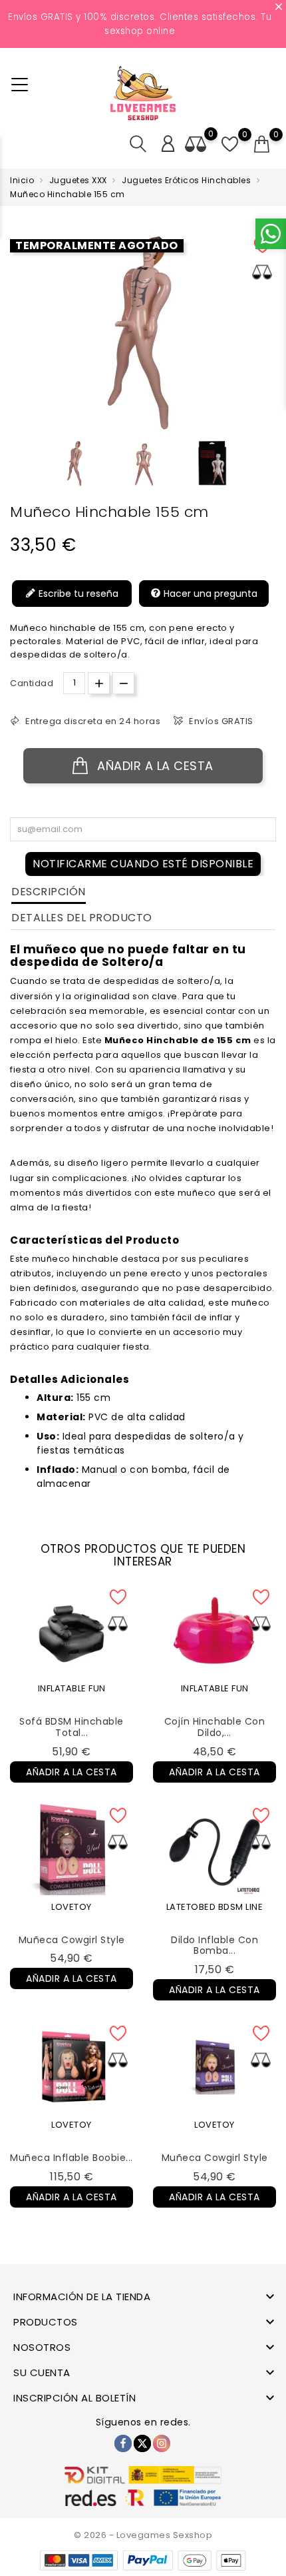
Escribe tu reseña (77, 593)
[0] (262, 145)
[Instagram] (162, 2443)
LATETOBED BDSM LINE (215, 1907)
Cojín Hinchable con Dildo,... (215, 1727)
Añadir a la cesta (154, 766)
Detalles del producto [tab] (82, 918)
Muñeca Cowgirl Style (72, 1940)
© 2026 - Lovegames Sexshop (143, 2535)
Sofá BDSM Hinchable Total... (71, 1727)
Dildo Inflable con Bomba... (214, 1945)
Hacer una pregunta (209, 593)
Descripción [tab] (49, 892)
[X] (142, 2443)
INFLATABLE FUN (72, 1688)
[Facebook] (123, 2443)
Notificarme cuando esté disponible (143, 864)
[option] (75, 464)
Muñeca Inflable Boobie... (71, 2158)
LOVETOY (71, 1907)
